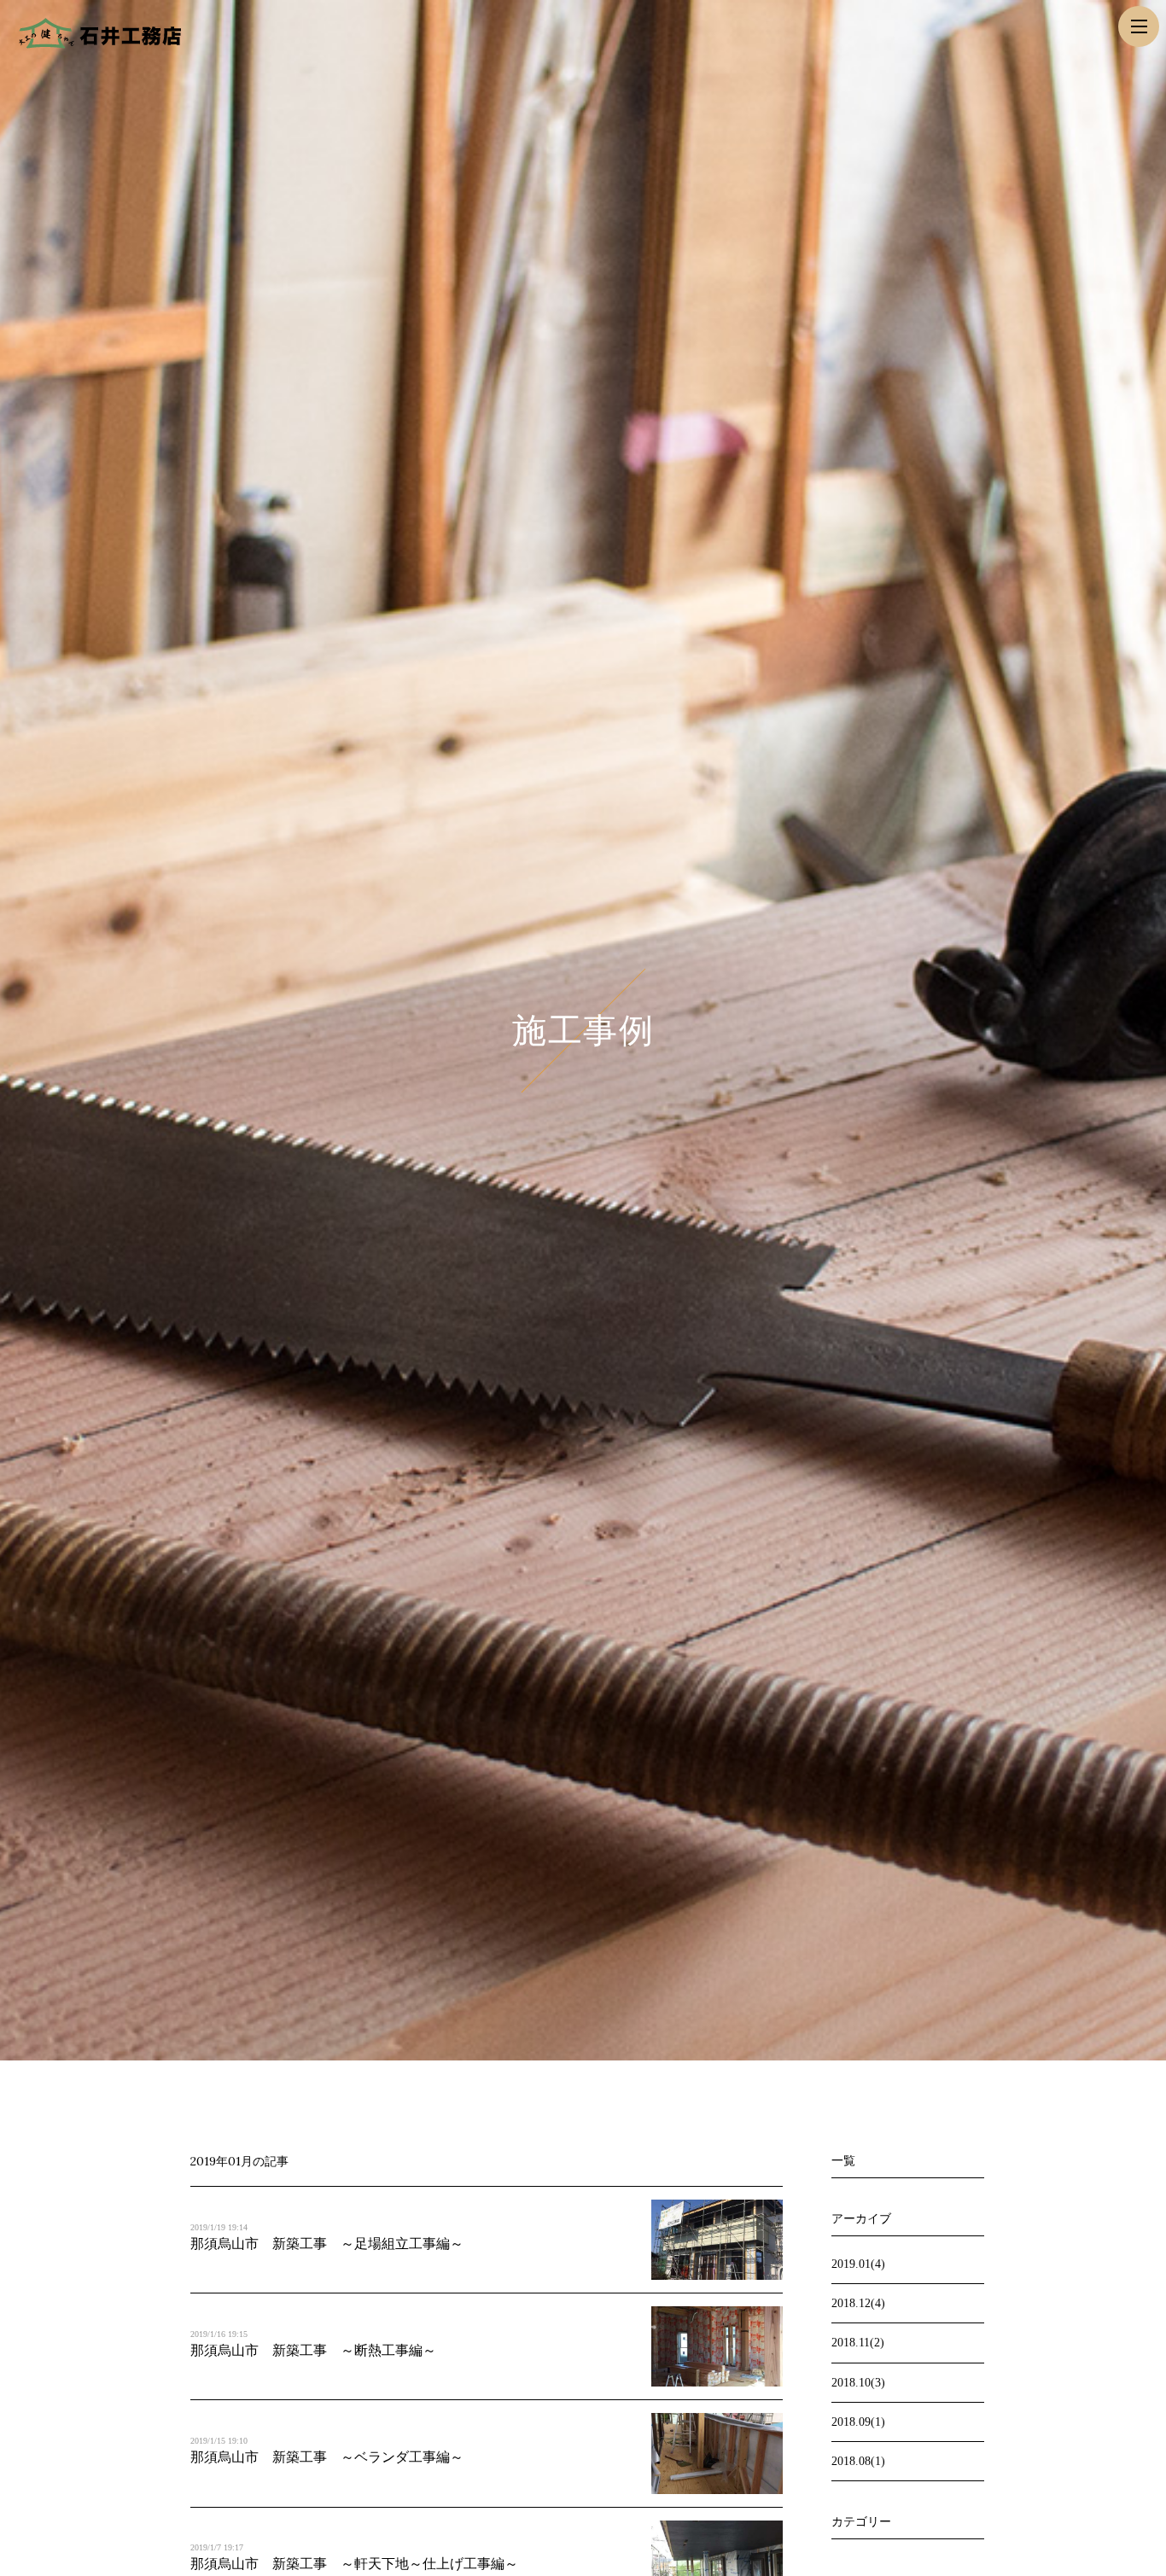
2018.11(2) (858, 2343)
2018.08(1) (858, 2461)
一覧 (843, 2161)
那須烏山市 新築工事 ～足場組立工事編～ (327, 2244)
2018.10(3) (858, 2383)
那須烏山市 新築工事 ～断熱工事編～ (313, 2350)
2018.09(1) (858, 2422)
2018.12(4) (858, 2303)
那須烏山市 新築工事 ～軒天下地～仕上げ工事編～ (354, 2564)
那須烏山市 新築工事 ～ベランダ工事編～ (327, 2457)
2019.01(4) (858, 2264)
